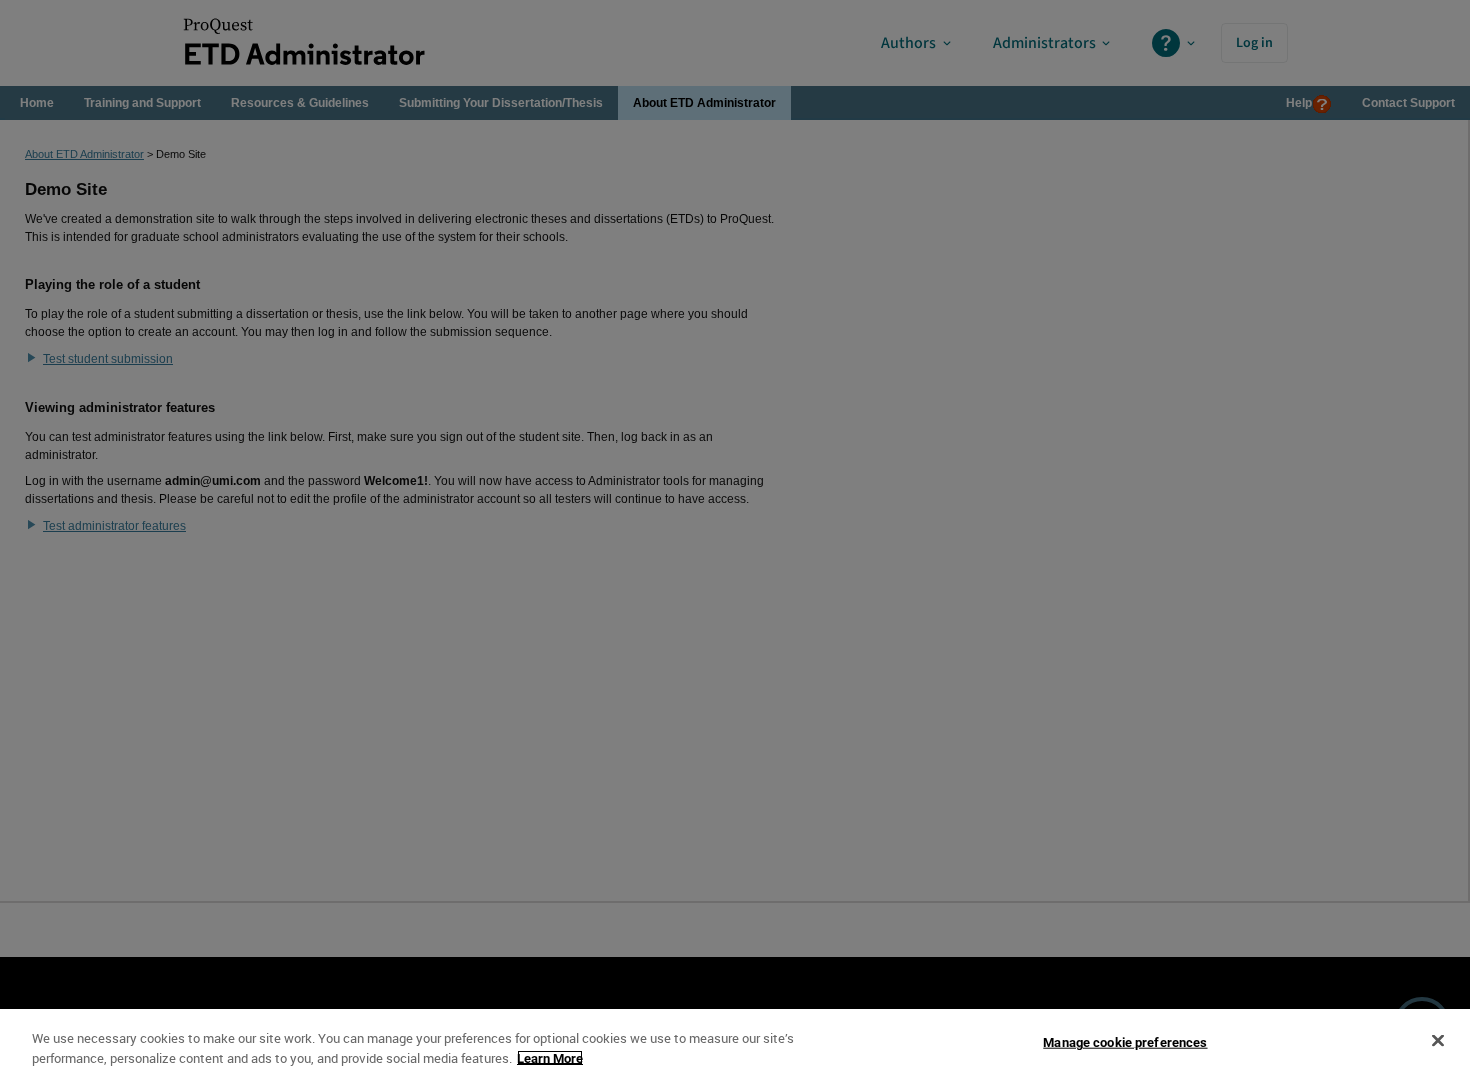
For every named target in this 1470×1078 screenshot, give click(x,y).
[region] (735, 1043)
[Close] (1438, 1041)
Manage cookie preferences (1125, 1042)
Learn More (550, 1057)
